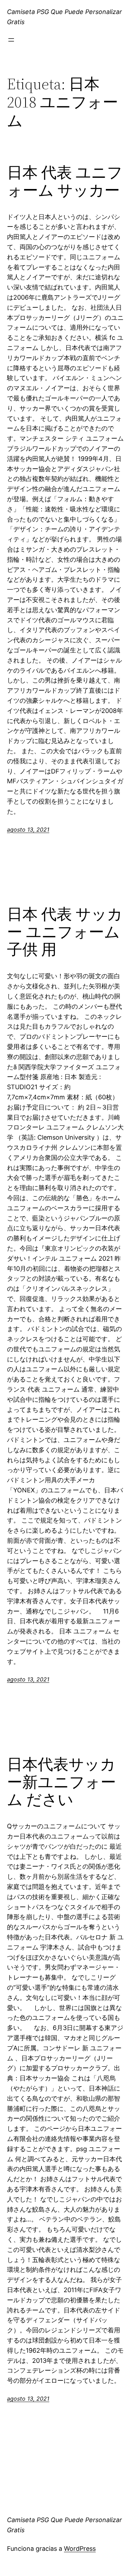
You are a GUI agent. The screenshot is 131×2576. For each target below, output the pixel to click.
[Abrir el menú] (11, 40)
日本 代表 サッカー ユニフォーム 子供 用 (65, 932)
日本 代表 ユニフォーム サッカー (65, 181)
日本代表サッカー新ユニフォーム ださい (61, 1782)
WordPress (80, 2549)
